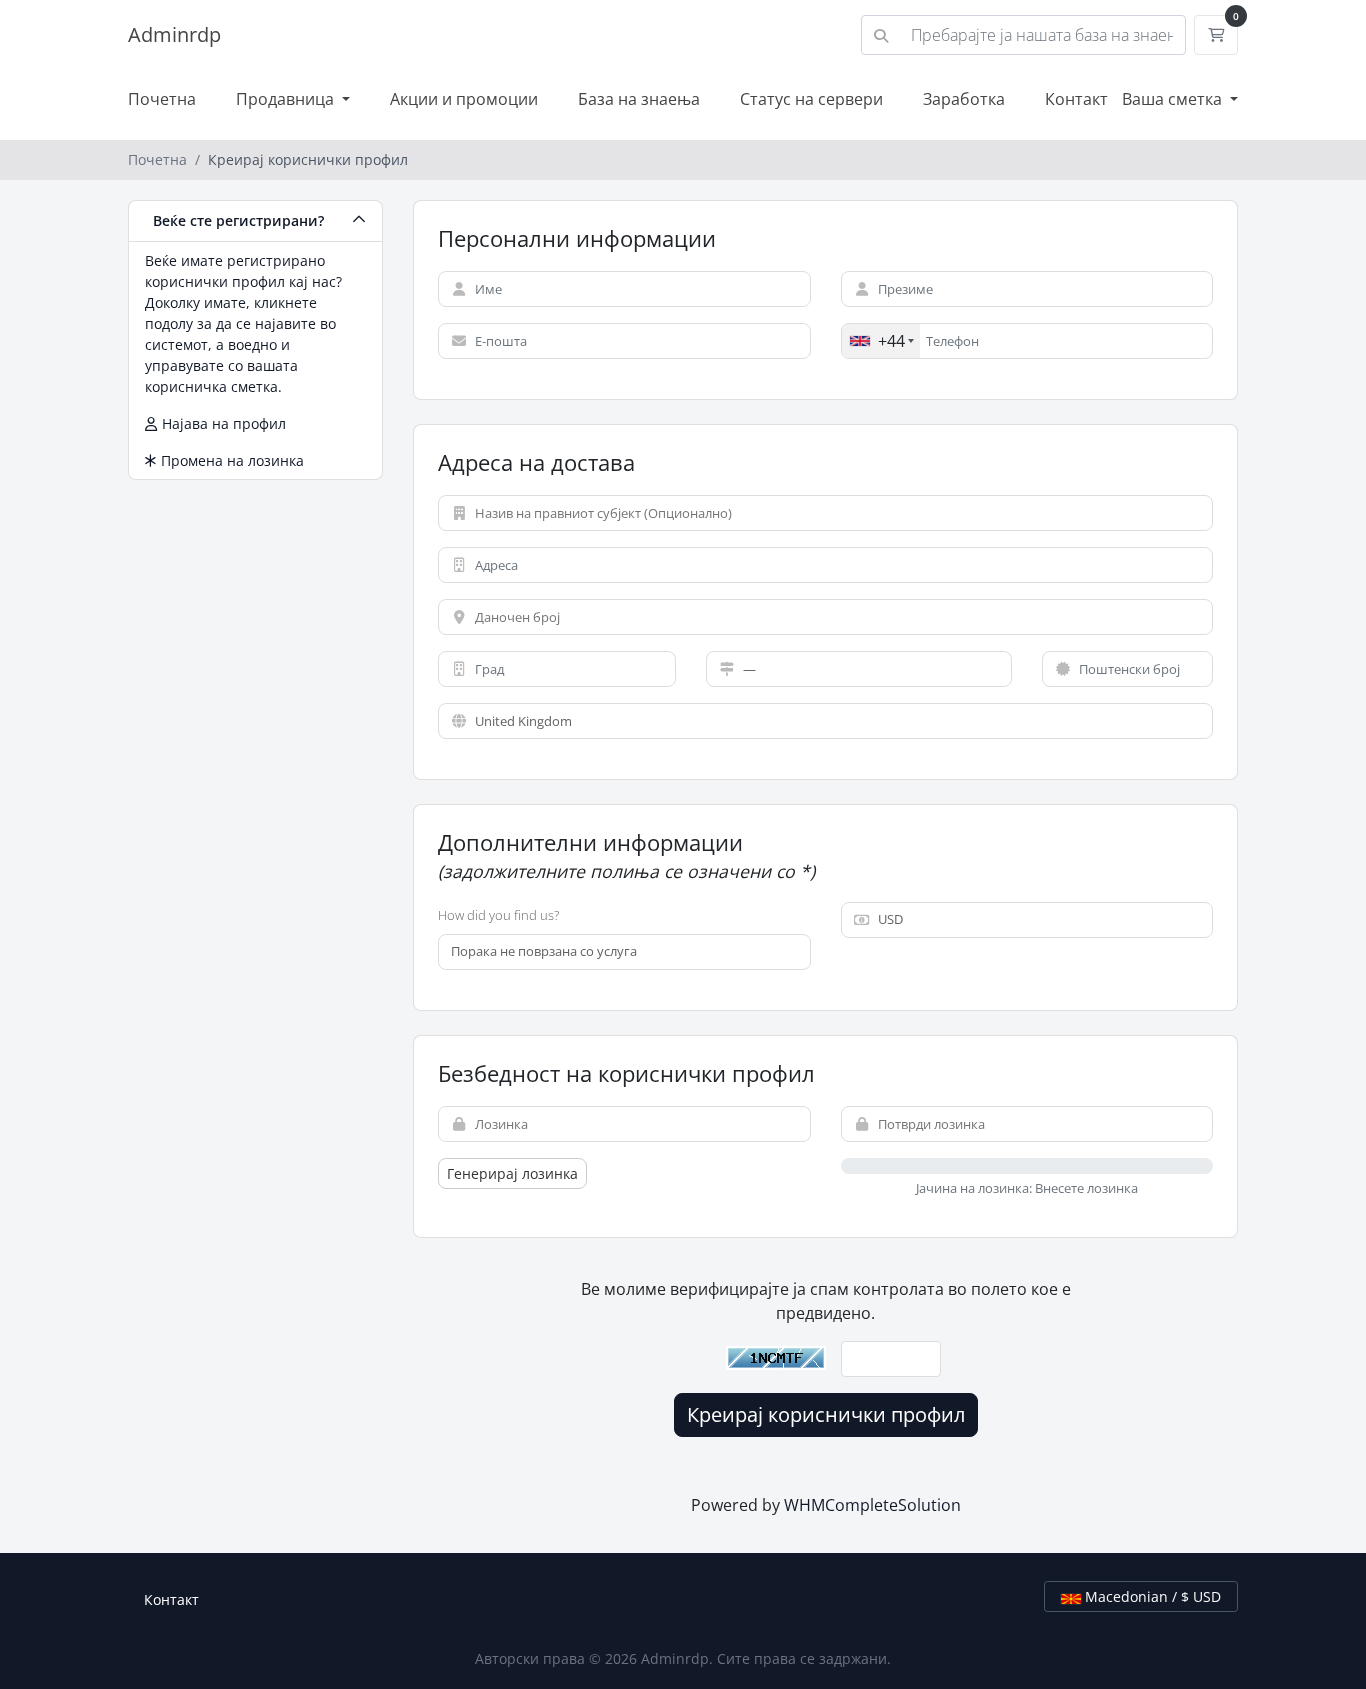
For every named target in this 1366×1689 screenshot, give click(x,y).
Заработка (964, 99)
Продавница (287, 99)
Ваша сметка (1174, 99)
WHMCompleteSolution (872, 1505)
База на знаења (639, 99)
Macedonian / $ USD (1151, 1596)
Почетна (162, 99)
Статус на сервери (811, 99)
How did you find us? (498, 915)
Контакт (1076, 99)
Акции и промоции (464, 99)
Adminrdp (174, 34)
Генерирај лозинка (512, 1173)
